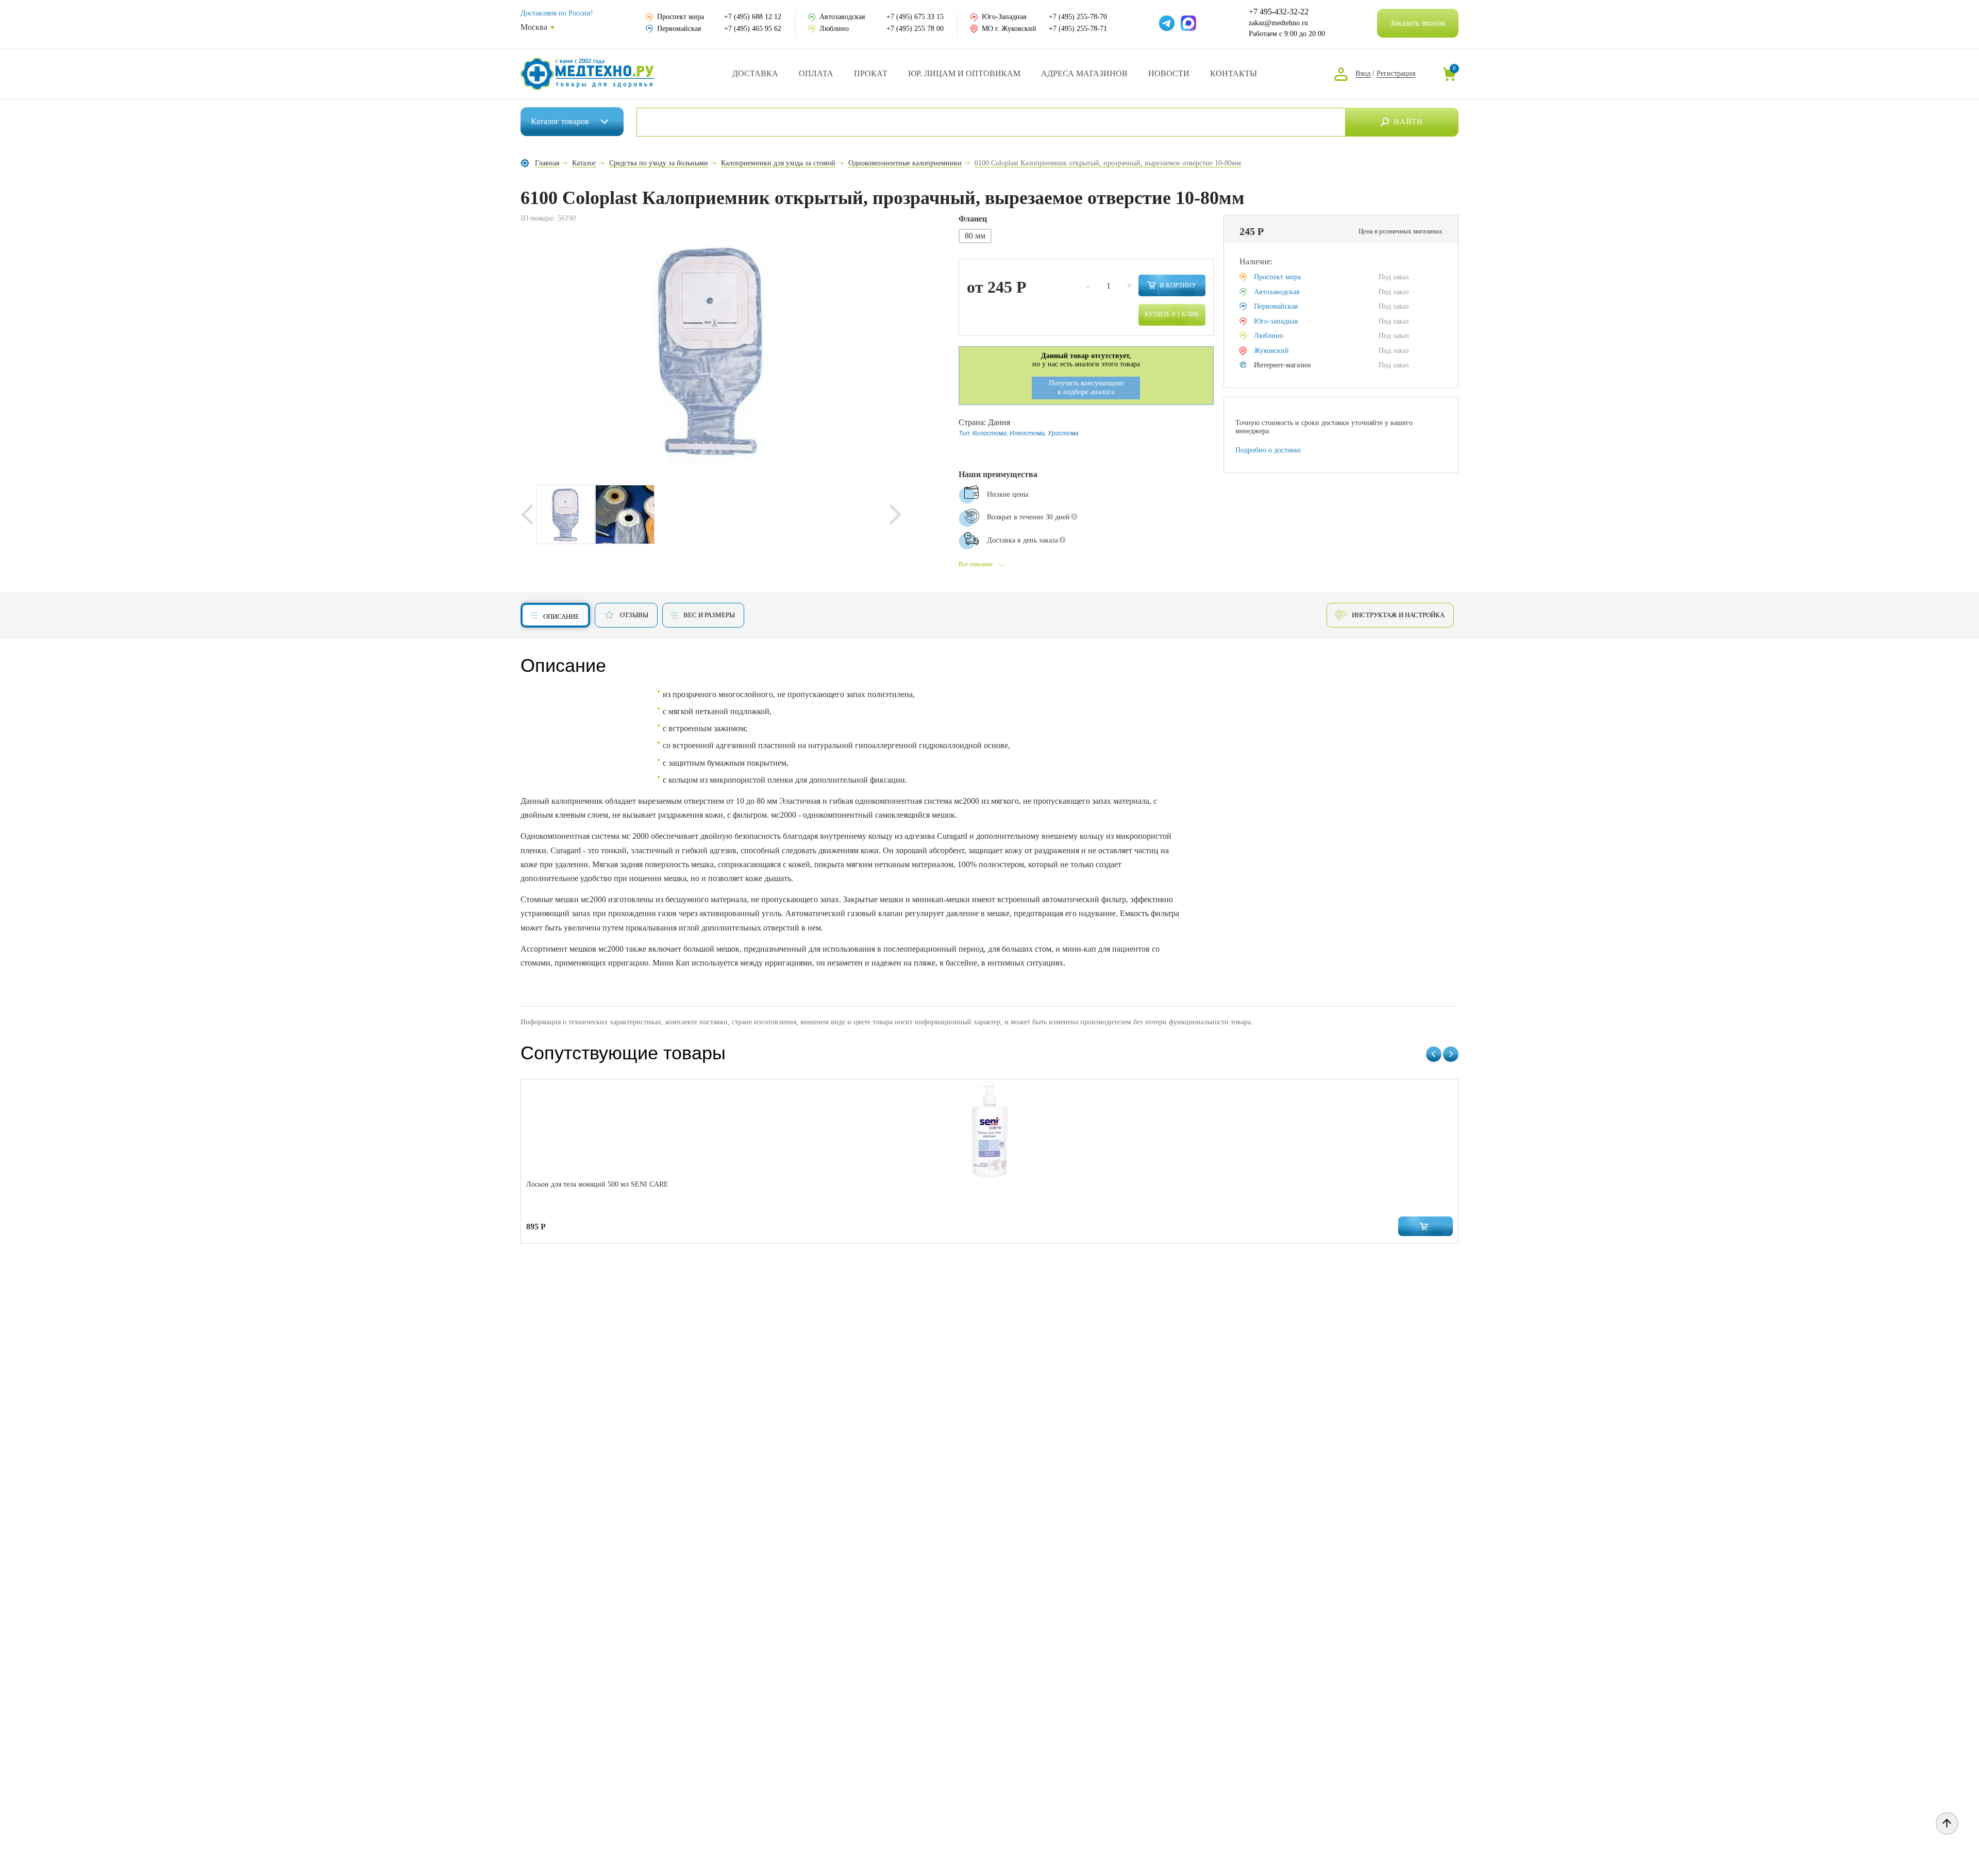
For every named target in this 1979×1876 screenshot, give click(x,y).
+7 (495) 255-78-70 (1078, 17)
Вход (1363, 73)
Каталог (560, 121)
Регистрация (1396, 73)
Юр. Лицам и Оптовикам (964, 73)
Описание (561, 616)
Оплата (816, 73)
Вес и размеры (709, 615)
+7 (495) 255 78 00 (915, 29)
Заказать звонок (1418, 23)
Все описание (976, 564)
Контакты (1234, 73)
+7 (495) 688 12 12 (753, 17)
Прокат (871, 73)
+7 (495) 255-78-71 (1078, 29)
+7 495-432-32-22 (1279, 12)
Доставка (755, 73)
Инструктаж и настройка (1398, 615)
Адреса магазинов (1084, 73)
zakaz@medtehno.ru (1278, 23)
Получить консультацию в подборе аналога (1086, 387)
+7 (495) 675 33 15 (915, 17)
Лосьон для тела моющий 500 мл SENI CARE (597, 1184)
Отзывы (634, 615)
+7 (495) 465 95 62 (753, 29)
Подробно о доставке (1268, 450)
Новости (1169, 73)
